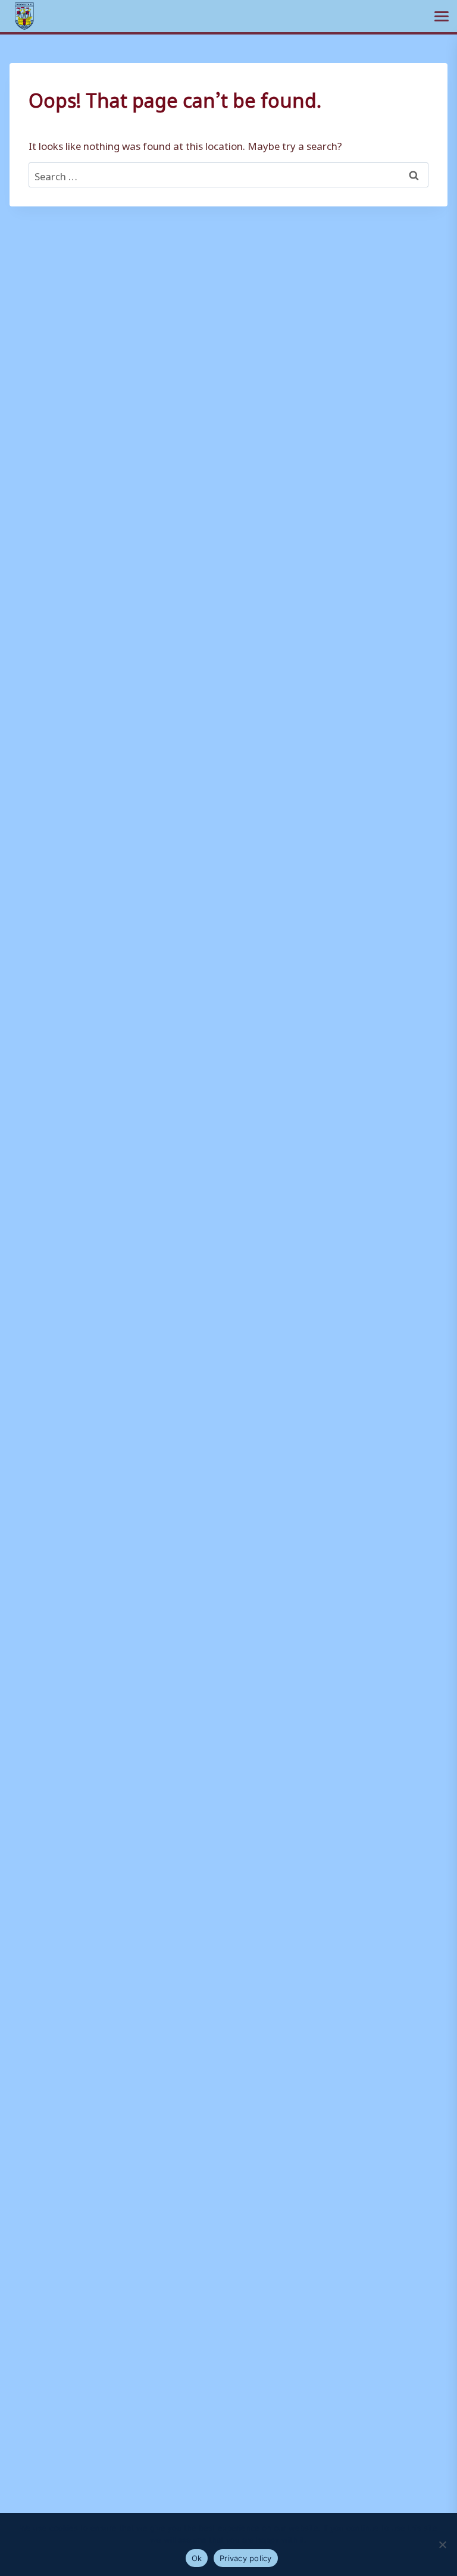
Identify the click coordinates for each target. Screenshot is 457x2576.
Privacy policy (246, 2558)
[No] (442, 2544)
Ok (197, 2558)
